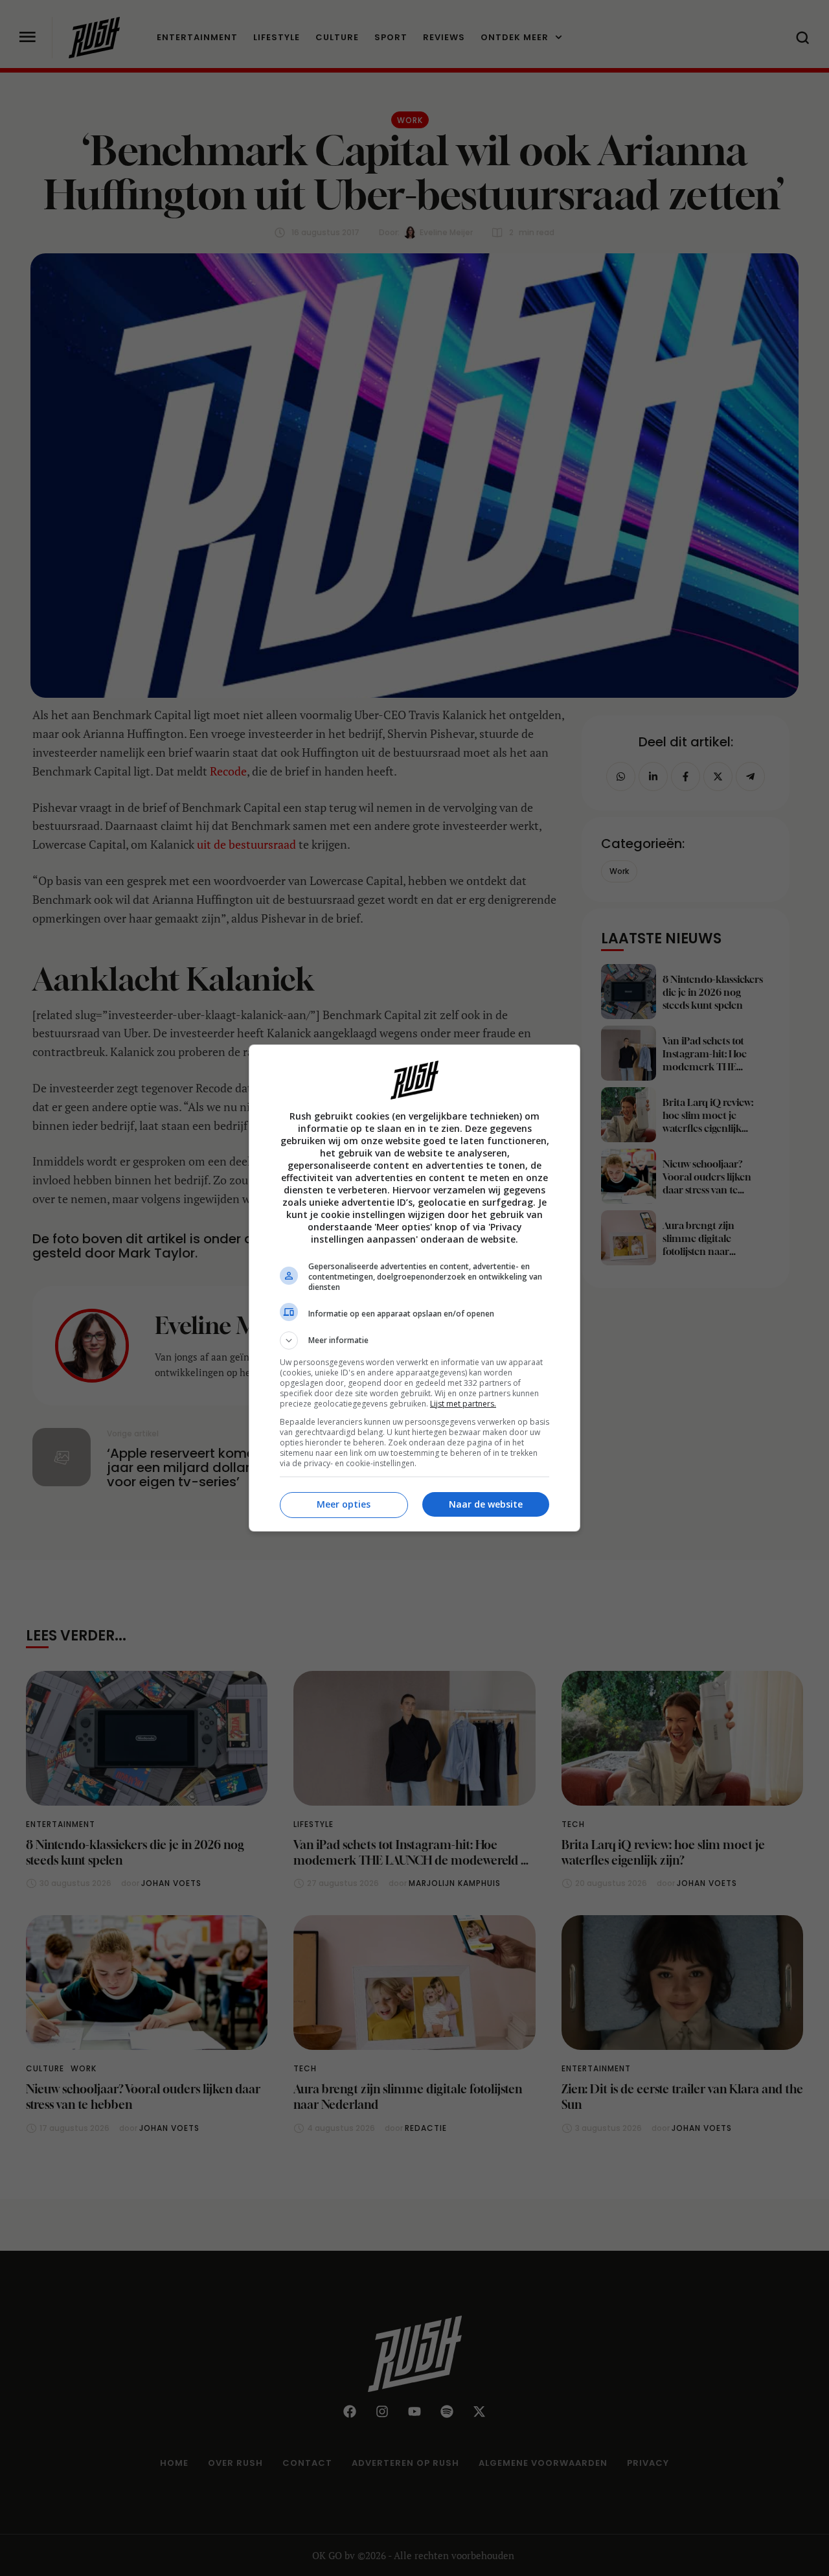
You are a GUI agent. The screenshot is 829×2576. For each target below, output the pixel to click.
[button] (414, 1340)
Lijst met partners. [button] (463, 1404)
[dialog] (414, 1288)
